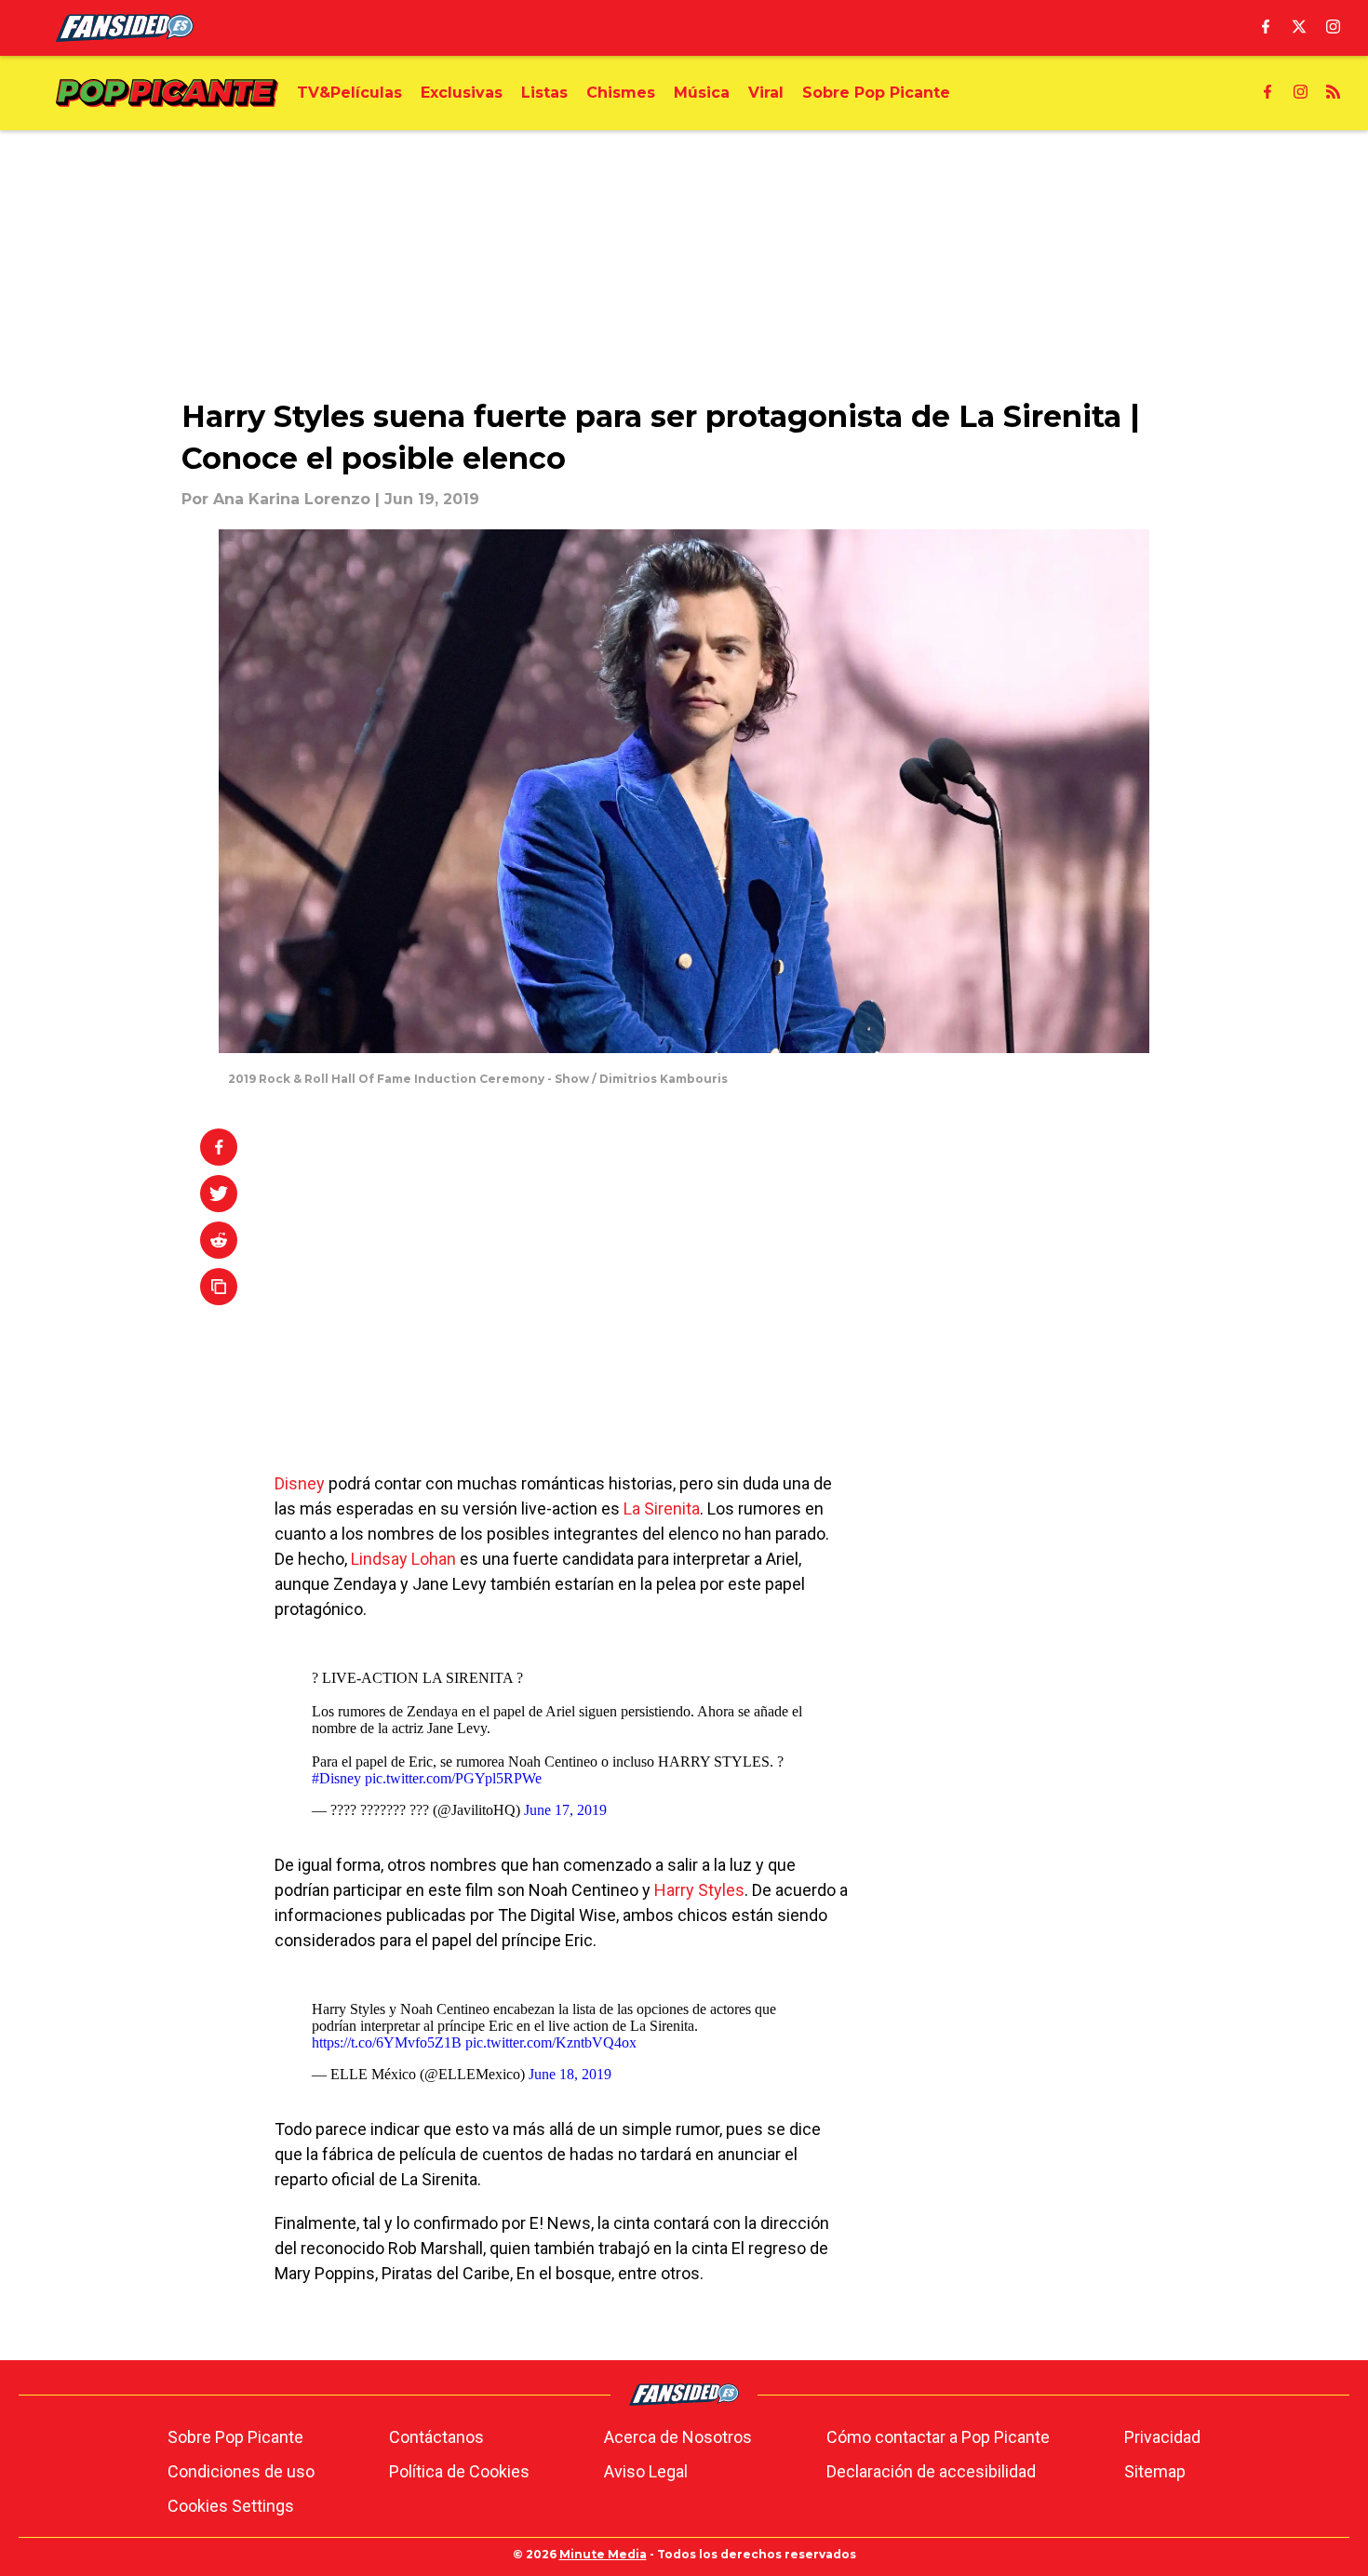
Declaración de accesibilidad (931, 2471)
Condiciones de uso (241, 2471)
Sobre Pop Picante (235, 2437)
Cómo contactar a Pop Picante (938, 2437)
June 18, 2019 (570, 2074)
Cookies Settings (231, 2506)
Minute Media (603, 2554)
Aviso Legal (646, 2471)
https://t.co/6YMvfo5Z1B (387, 2042)
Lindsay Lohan (403, 1559)
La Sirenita (662, 1508)
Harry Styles (699, 1890)
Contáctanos (436, 2437)
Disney (300, 1483)
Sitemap (1155, 2471)
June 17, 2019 (565, 1810)
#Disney (336, 1778)
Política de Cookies (459, 2471)
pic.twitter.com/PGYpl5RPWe (453, 1778)
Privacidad (1162, 2437)
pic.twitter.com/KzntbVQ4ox (551, 2042)
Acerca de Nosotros (678, 2437)
